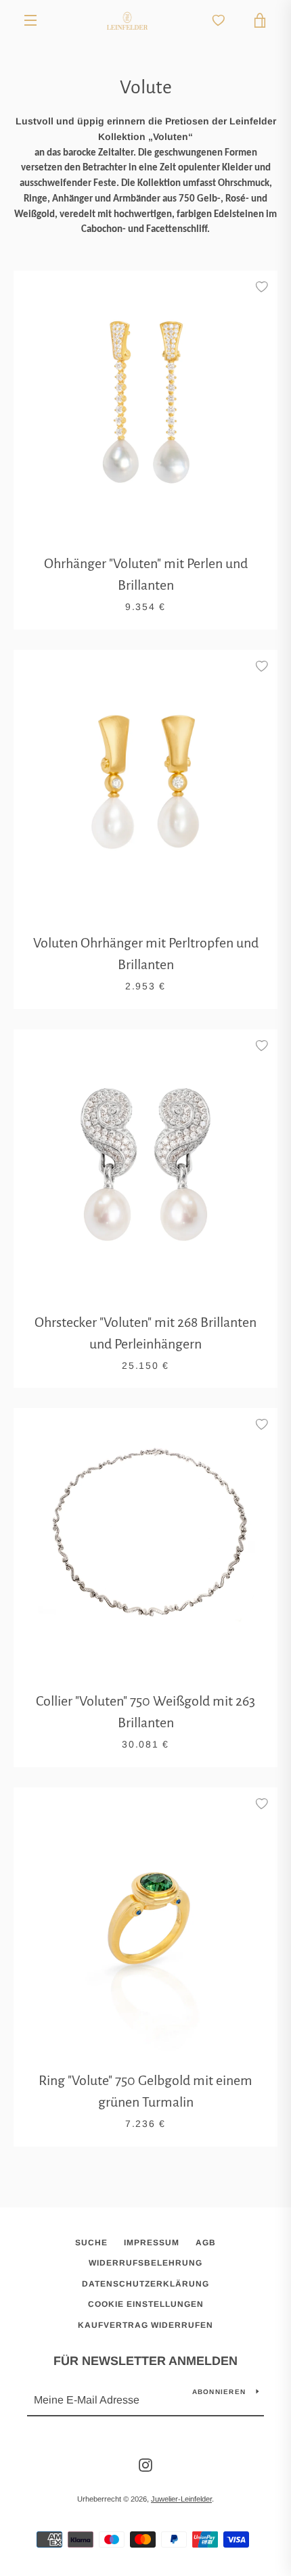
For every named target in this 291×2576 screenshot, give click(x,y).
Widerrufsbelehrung (145, 2263)
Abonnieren (219, 2392)
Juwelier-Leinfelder (181, 2499)
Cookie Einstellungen (146, 2304)
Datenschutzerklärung (145, 2284)
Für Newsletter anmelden (145, 2361)
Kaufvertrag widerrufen (145, 2325)
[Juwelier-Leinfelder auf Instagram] (145, 2464)
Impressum (152, 2243)
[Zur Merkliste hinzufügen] (261, 287)
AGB (206, 2243)
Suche (91, 2243)
